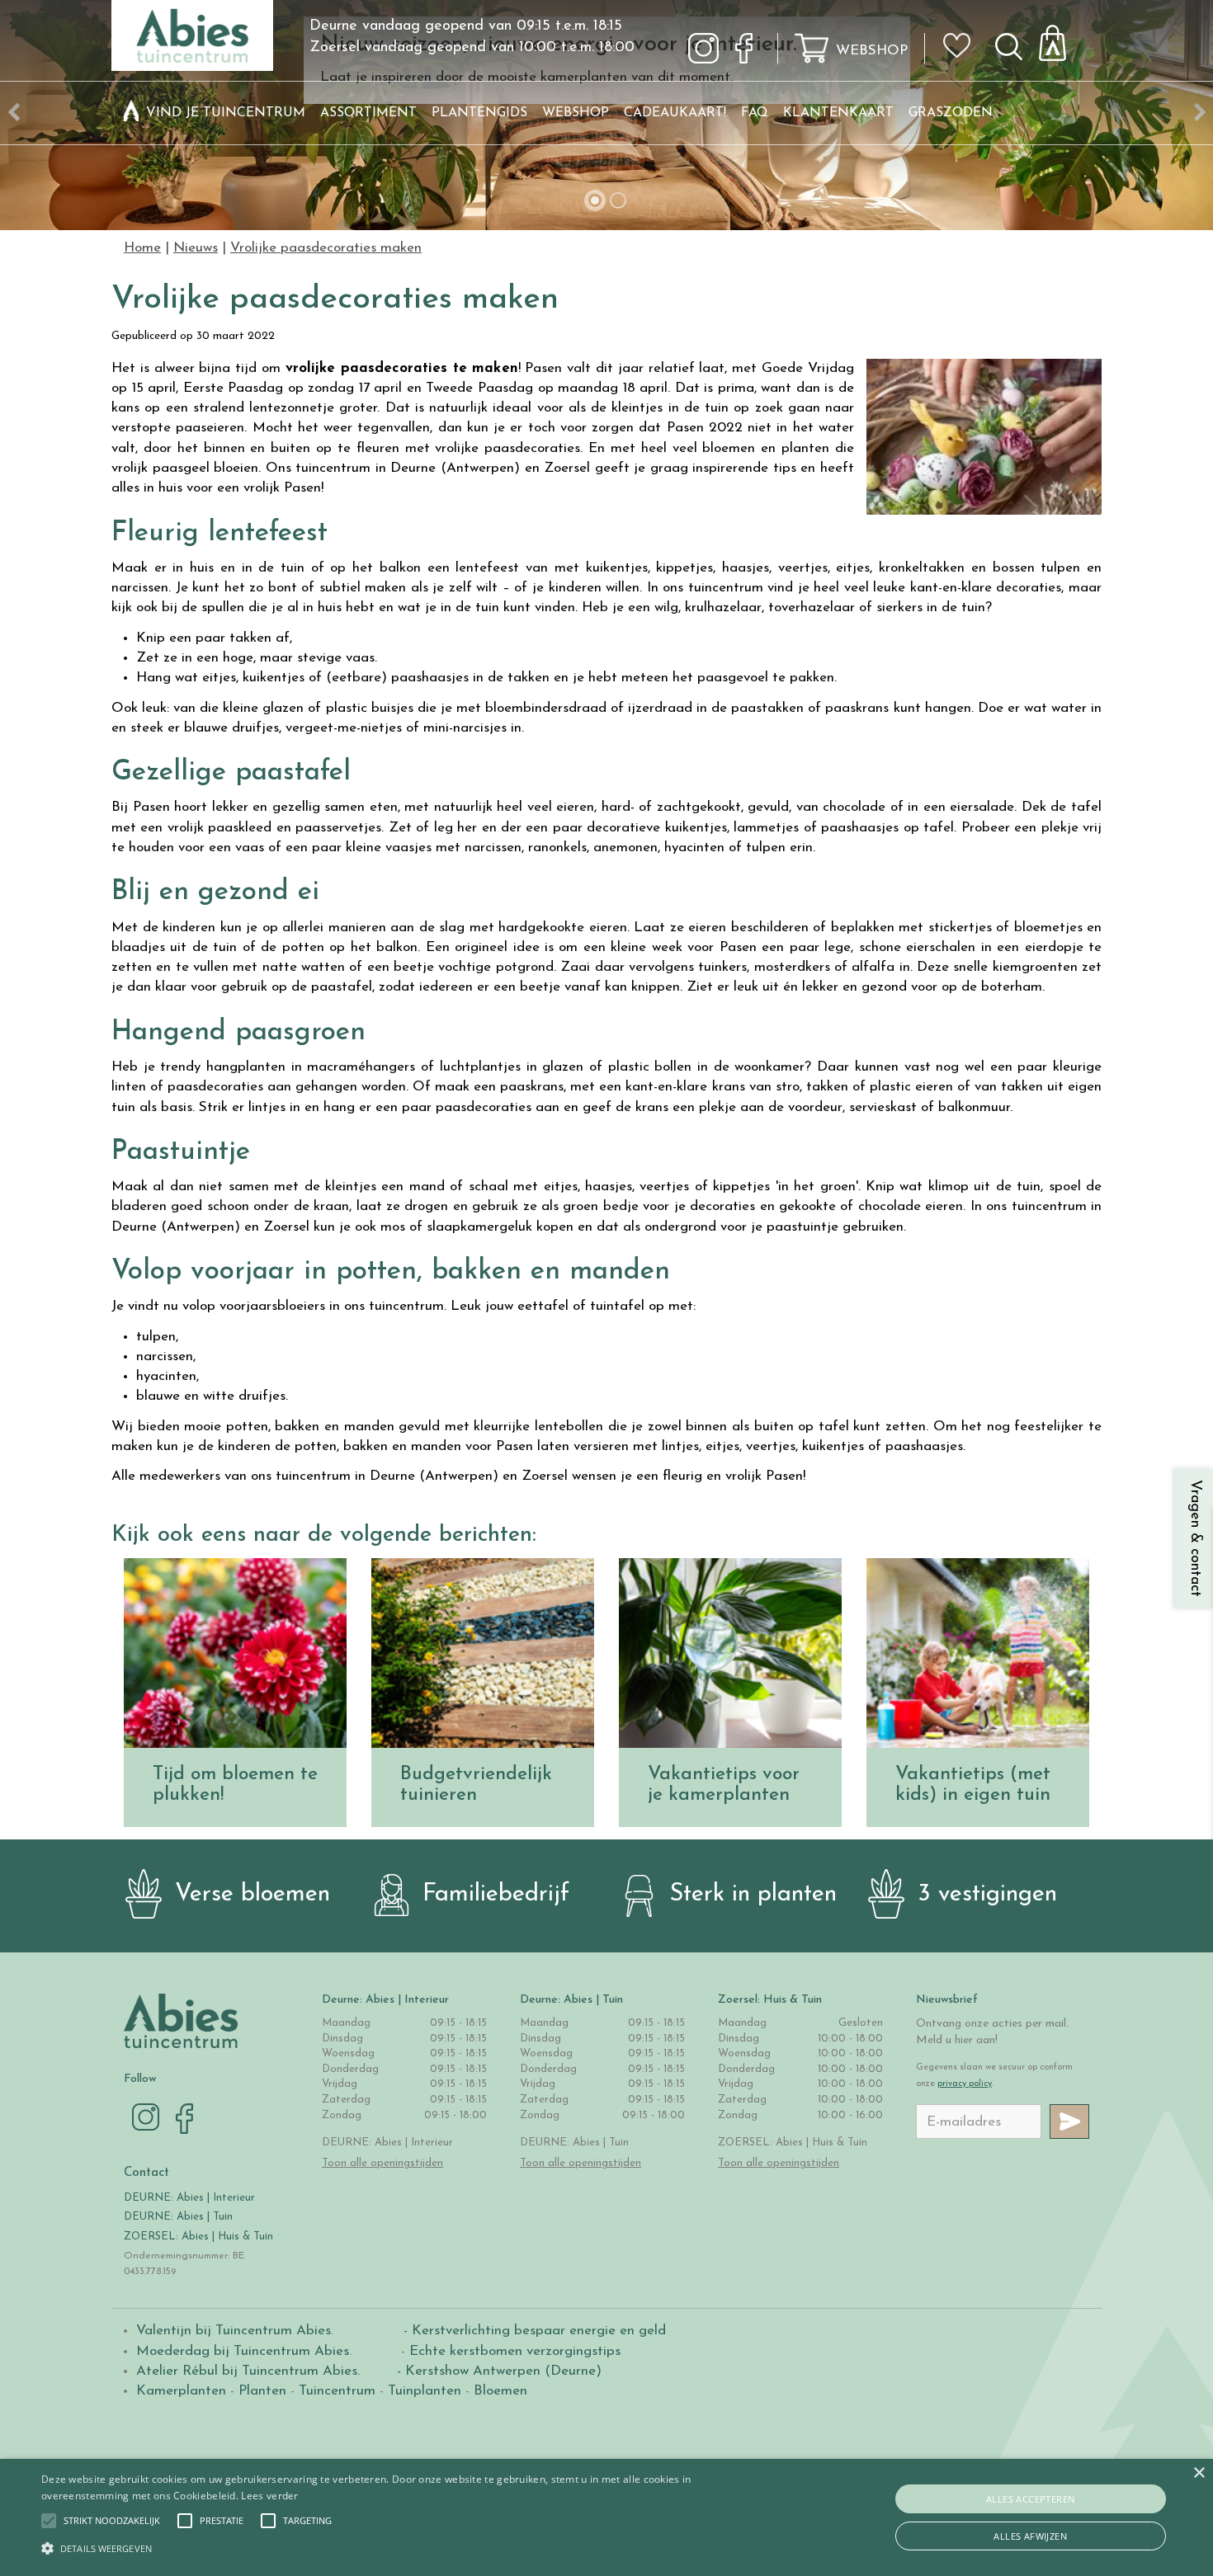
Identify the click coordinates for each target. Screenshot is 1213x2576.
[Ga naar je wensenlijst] (962, 52)
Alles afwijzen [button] (1030, 2536)
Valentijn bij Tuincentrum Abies (234, 2331)
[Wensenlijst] (962, 34)
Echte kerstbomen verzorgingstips (515, 2351)
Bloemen (500, 2391)
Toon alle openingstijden (382, 2163)
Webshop (872, 51)
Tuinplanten (425, 2391)
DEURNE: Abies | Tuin (178, 2217)
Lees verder (269, 2496)
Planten (262, 2391)
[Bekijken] (1062, 38)
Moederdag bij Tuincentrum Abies (243, 2351)
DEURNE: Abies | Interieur (189, 2198)
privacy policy (965, 2084)
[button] (112, 2521)
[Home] (131, 113)
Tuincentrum (337, 2391)
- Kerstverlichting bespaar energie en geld (533, 2331)
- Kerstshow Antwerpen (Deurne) (497, 2371)
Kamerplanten (181, 2391)
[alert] (606, 2517)
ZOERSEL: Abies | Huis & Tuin (200, 2237)
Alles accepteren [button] (1030, 2499)
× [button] (1199, 2473)
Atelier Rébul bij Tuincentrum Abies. (248, 2371)
